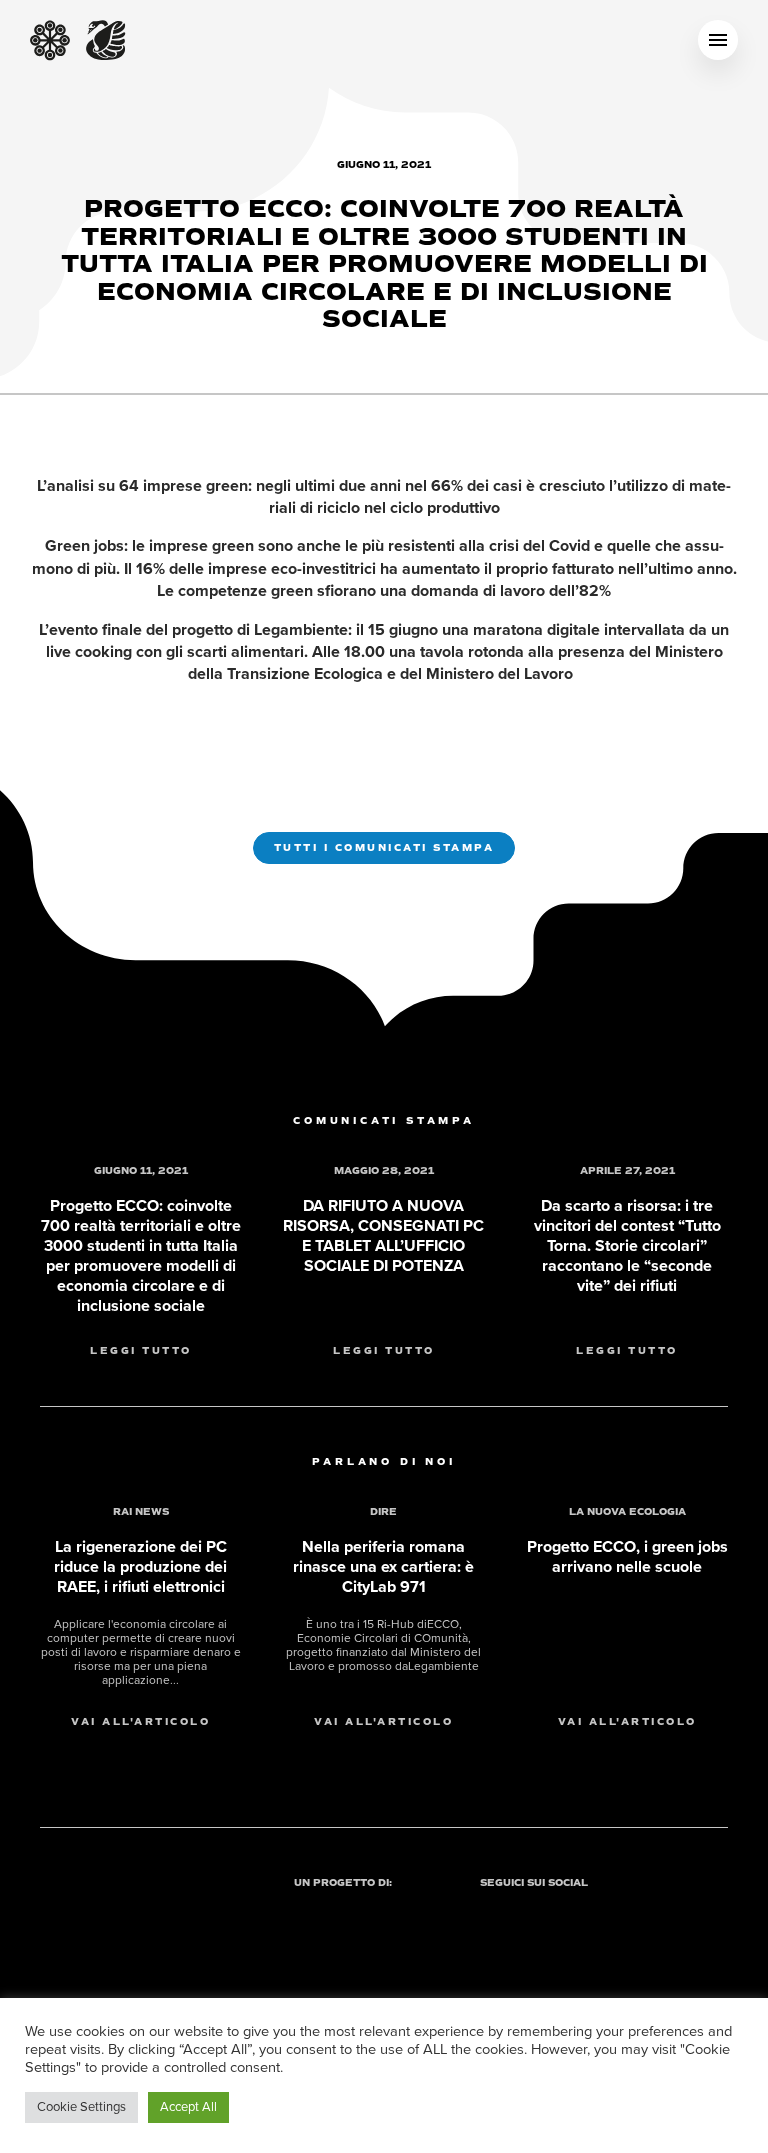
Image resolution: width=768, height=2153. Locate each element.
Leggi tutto (141, 1351)
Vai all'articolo (140, 1722)
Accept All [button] (188, 2107)
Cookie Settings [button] (81, 2107)
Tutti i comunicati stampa (384, 847)
